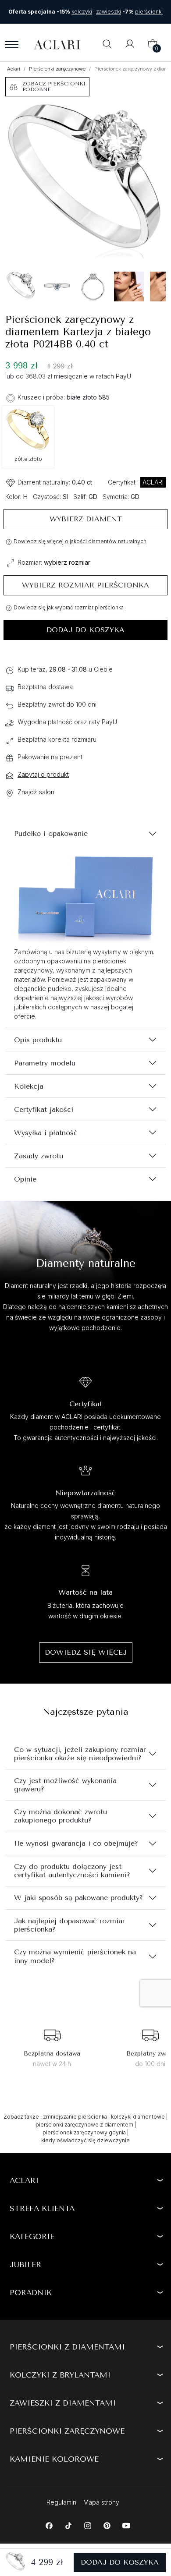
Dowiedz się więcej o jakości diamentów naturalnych (80, 541)
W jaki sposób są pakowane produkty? (78, 1898)
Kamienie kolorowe (54, 2459)
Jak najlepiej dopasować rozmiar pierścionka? (69, 1925)
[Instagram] (87, 2525)
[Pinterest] (107, 2525)
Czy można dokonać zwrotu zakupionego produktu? (61, 1816)
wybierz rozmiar (67, 562)
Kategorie (32, 2236)
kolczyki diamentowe (138, 2117)
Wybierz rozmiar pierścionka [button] (85, 585)
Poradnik (31, 2293)
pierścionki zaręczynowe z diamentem (84, 2125)
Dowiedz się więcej (86, 1652)
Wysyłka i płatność (46, 1133)
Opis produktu (38, 1040)
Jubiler (25, 2265)
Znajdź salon (36, 792)
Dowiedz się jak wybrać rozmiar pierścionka (69, 607)
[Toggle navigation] (12, 45)
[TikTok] (68, 2525)
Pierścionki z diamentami (67, 2347)
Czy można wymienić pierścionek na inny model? (75, 1956)
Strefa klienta (42, 2208)
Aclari (14, 69)
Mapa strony (101, 2502)
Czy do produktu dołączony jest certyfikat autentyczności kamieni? (72, 1871)
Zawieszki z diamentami (63, 2403)
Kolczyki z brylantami (60, 2375)
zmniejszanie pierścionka (75, 2117)
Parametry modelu (45, 1063)
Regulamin (61, 2502)
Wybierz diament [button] (86, 519)
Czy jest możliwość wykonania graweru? (65, 1785)
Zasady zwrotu (39, 1156)
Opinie (25, 1179)
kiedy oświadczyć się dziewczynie (85, 2140)
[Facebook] (49, 2525)
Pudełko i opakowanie (51, 833)
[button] (107, 45)
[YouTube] (126, 2525)
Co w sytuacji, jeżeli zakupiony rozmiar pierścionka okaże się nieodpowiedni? (80, 1754)
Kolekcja (29, 1086)
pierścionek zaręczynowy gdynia (84, 2132)
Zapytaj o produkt (43, 774)
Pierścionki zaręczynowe (57, 69)
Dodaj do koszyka (85, 630)
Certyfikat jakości (44, 1109)
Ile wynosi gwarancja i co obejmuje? (76, 1843)
